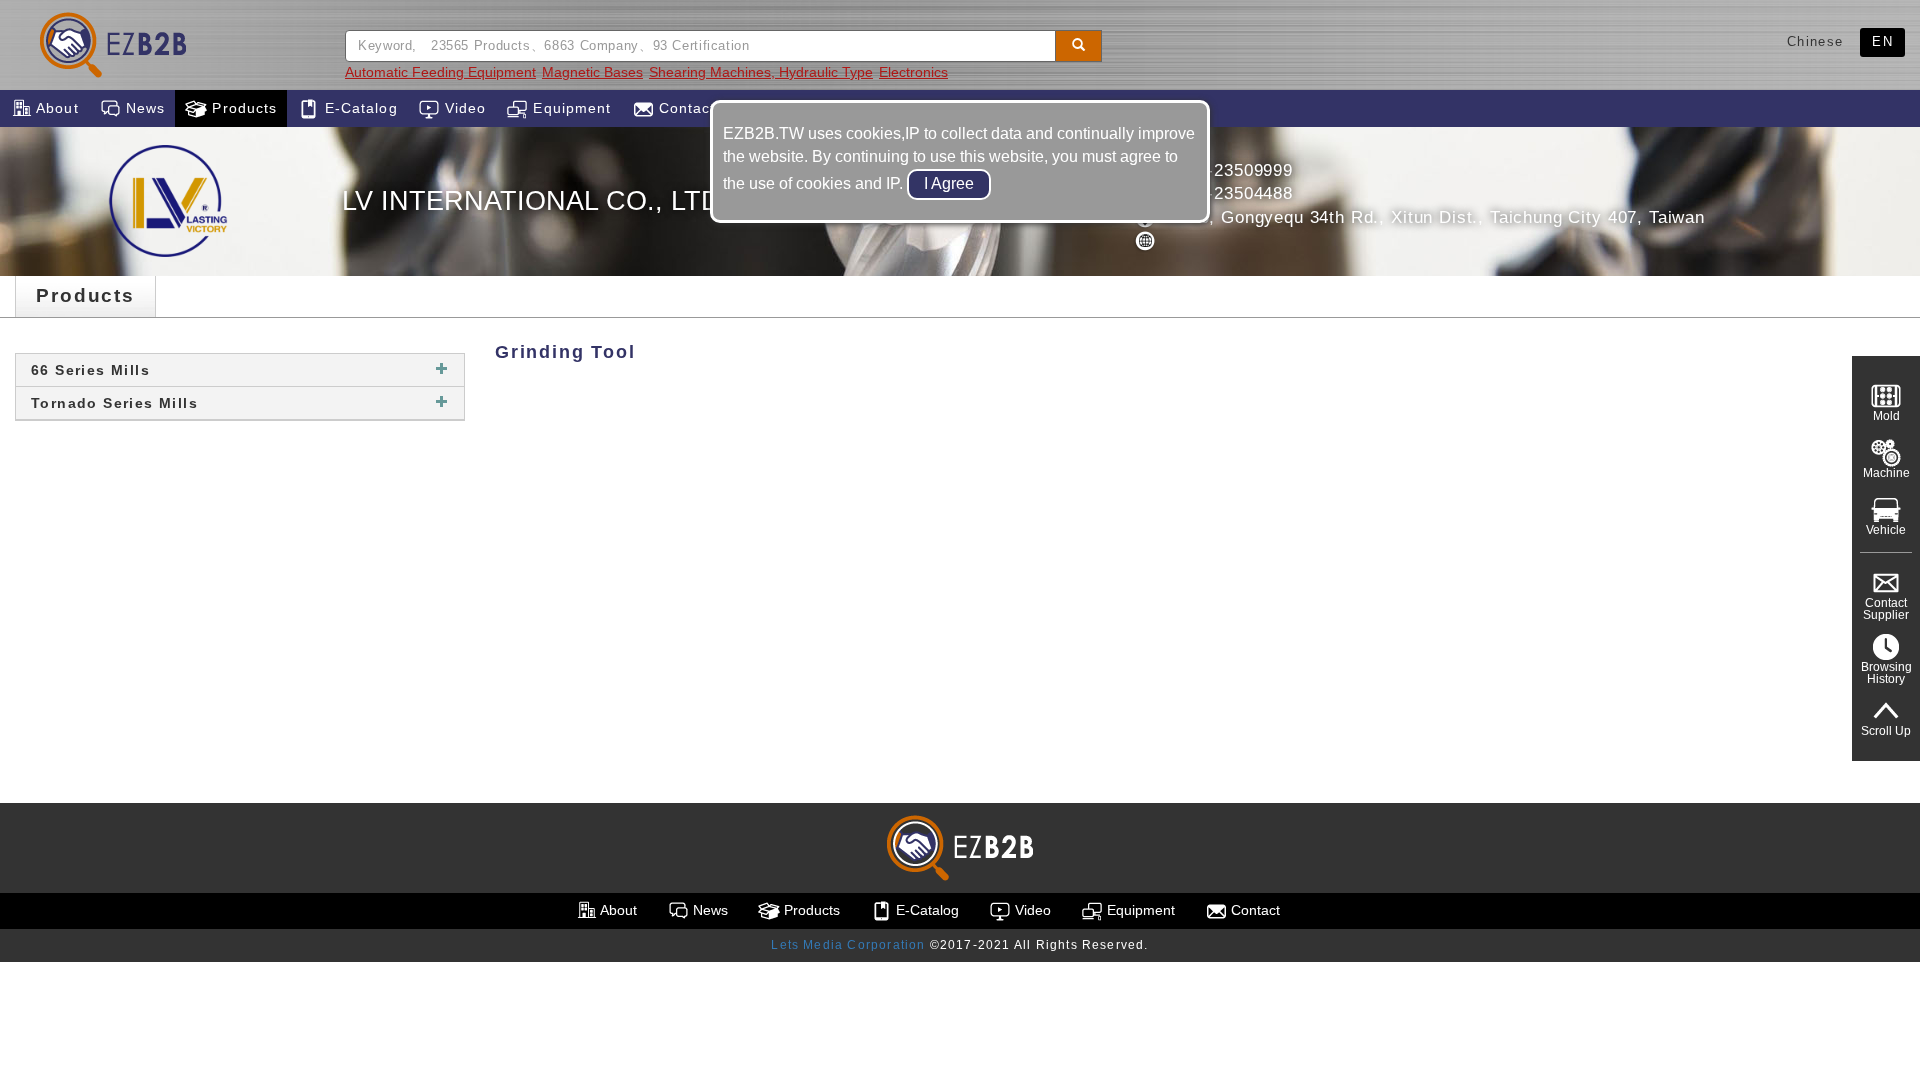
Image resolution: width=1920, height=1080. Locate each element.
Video (463, 108)
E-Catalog (358, 108)
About (55, 108)
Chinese (1815, 41)
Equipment (569, 108)
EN (1882, 41)
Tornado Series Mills (114, 403)
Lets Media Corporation (848, 945)
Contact (685, 108)
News (143, 108)
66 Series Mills (90, 370)
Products (242, 108)
